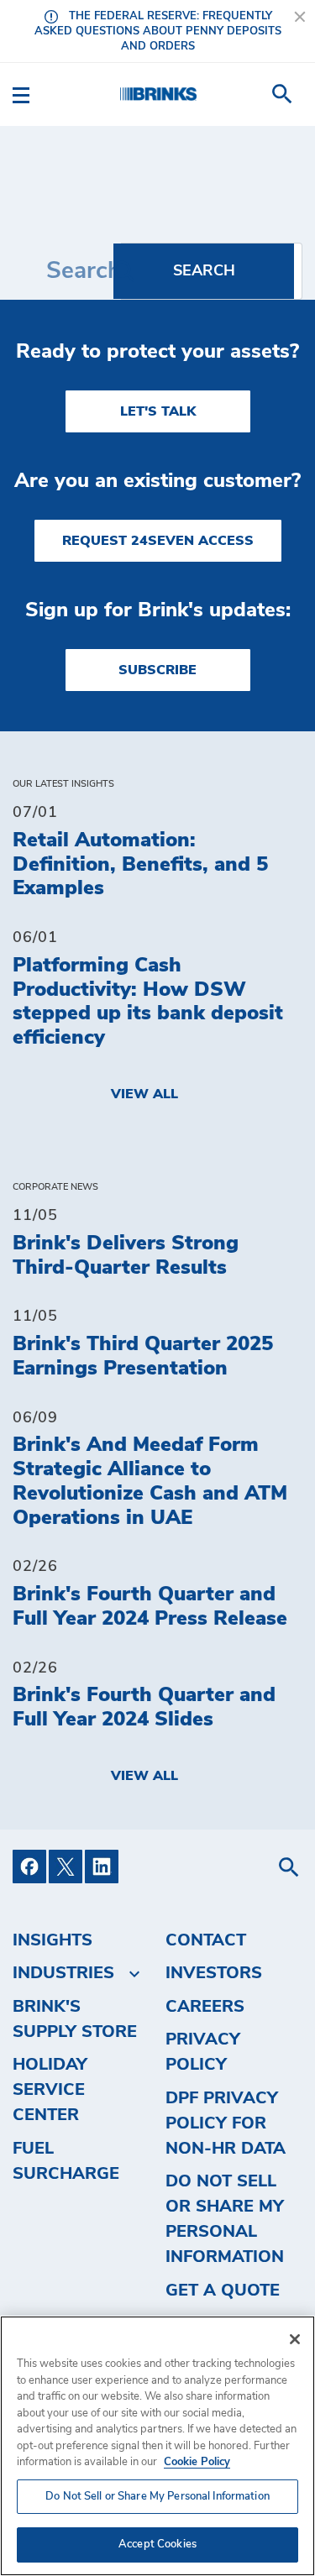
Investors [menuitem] (214, 1973)
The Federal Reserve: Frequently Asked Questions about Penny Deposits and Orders (158, 31)
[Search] (204, 271)
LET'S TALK (158, 411)
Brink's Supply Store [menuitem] (75, 2019)
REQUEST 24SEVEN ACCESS (158, 541)
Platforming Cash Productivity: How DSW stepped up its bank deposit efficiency (148, 1002)
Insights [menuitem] (52, 1940)
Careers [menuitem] (205, 2007)
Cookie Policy (197, 2462)
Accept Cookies (157, 2545)
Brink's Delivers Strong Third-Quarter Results (126, 1256)
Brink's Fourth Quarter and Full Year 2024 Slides (144, 1707)
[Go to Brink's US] (158, 94)
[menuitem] (282, 94)
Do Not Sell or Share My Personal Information (157, 2497)
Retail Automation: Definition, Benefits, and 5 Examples (140, 865)
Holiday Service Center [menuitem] (50, 2090)
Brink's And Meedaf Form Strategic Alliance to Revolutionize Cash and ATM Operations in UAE (150, 1481)
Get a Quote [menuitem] (223, 2291)
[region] (157, 2446)
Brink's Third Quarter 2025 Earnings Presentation (143, 1356)
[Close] (295, 2339)
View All (144, 1094)
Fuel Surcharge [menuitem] (66, 2161)
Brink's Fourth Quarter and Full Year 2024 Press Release (150, 1607)
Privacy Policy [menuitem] (203, 2052)
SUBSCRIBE (157, 670)
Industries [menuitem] (63, 1973)
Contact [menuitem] (206, 1940)
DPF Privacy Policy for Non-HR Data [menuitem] (226, 2123)
